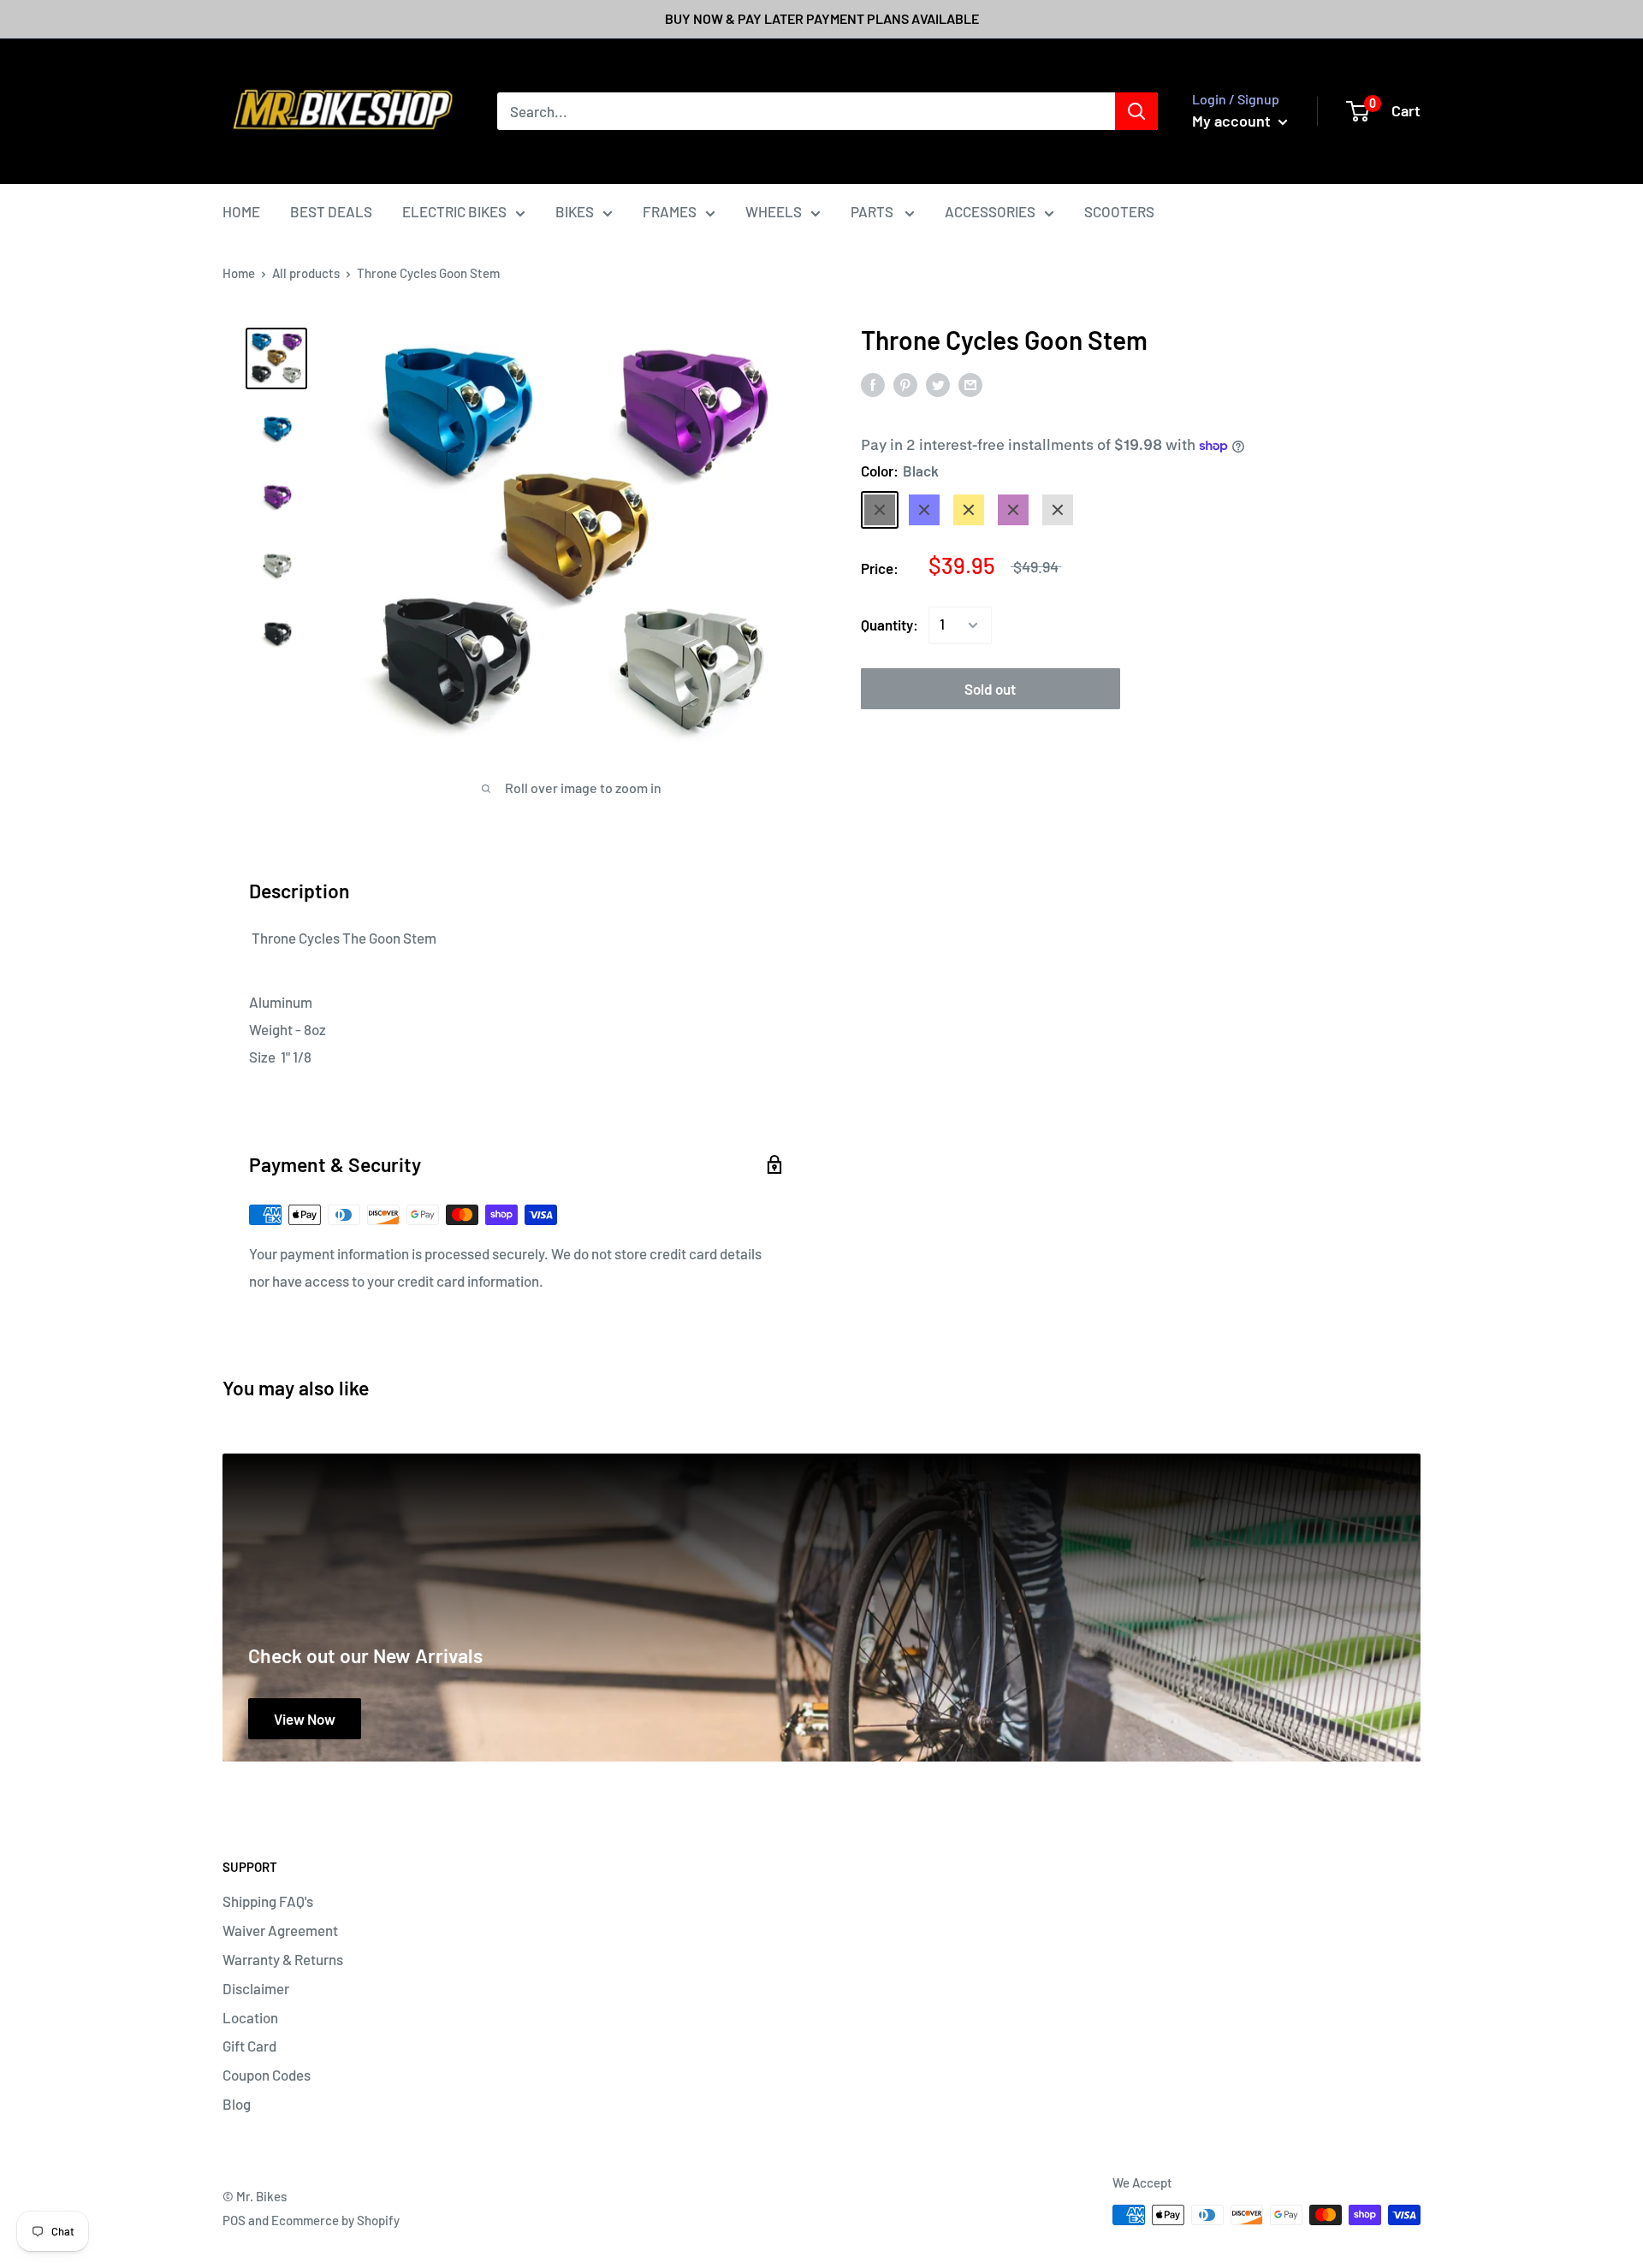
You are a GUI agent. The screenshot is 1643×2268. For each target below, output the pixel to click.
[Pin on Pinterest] (905, 384)
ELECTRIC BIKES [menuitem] (454, 211)
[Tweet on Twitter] (938, 384)
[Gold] (969, 510)
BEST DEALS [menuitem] (331, 211)
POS (234, 2220)
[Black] (880, 510)
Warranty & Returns (283, 1959)
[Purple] (1013, 510)
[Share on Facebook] (873, 384)
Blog (237, 2104)
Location (250, 2017)
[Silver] (1058, 510)
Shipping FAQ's (268, 1901)
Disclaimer (256, 1988)
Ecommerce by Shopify (335, 2220)
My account (1233, 121)
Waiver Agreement (280, 1930)
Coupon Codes (267, 2075)
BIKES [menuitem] (575, 211)
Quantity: (890, 625)
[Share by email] (970, 384)
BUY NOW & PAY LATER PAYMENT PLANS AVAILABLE (822, 18)
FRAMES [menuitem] (670, 211)
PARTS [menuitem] (873, 211)
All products (306, 273)
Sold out (990, 689)
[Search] (1136, 111)
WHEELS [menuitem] (774, 211)
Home (239, 273)
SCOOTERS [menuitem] (1119, 211)
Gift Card (249, 2046)
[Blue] (924, 510)
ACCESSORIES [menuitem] (990, 211)
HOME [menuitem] (241, 211)
